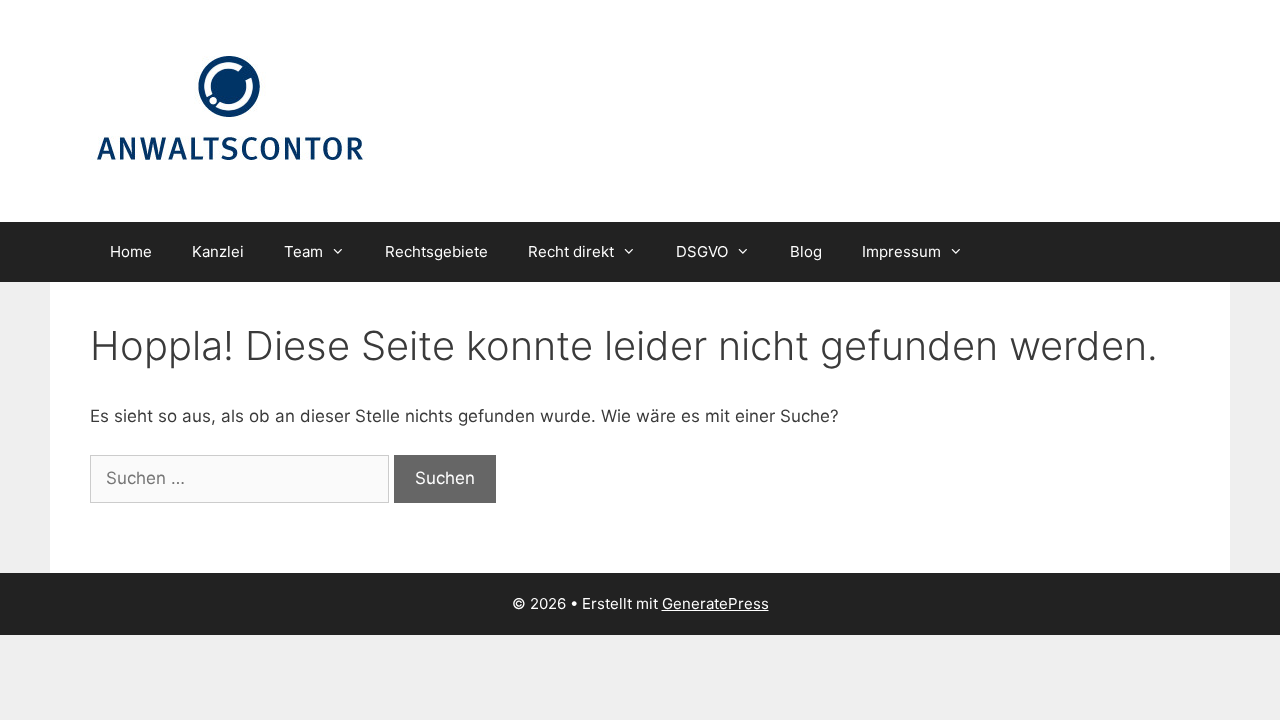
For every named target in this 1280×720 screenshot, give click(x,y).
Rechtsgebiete (436, 251)
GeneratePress (715, 603)
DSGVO (702, 251)
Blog (806, 251)
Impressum (901, 251)
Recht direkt (571, 251)
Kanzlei (218, 251)
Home (131, 251)
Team (303, 251)
